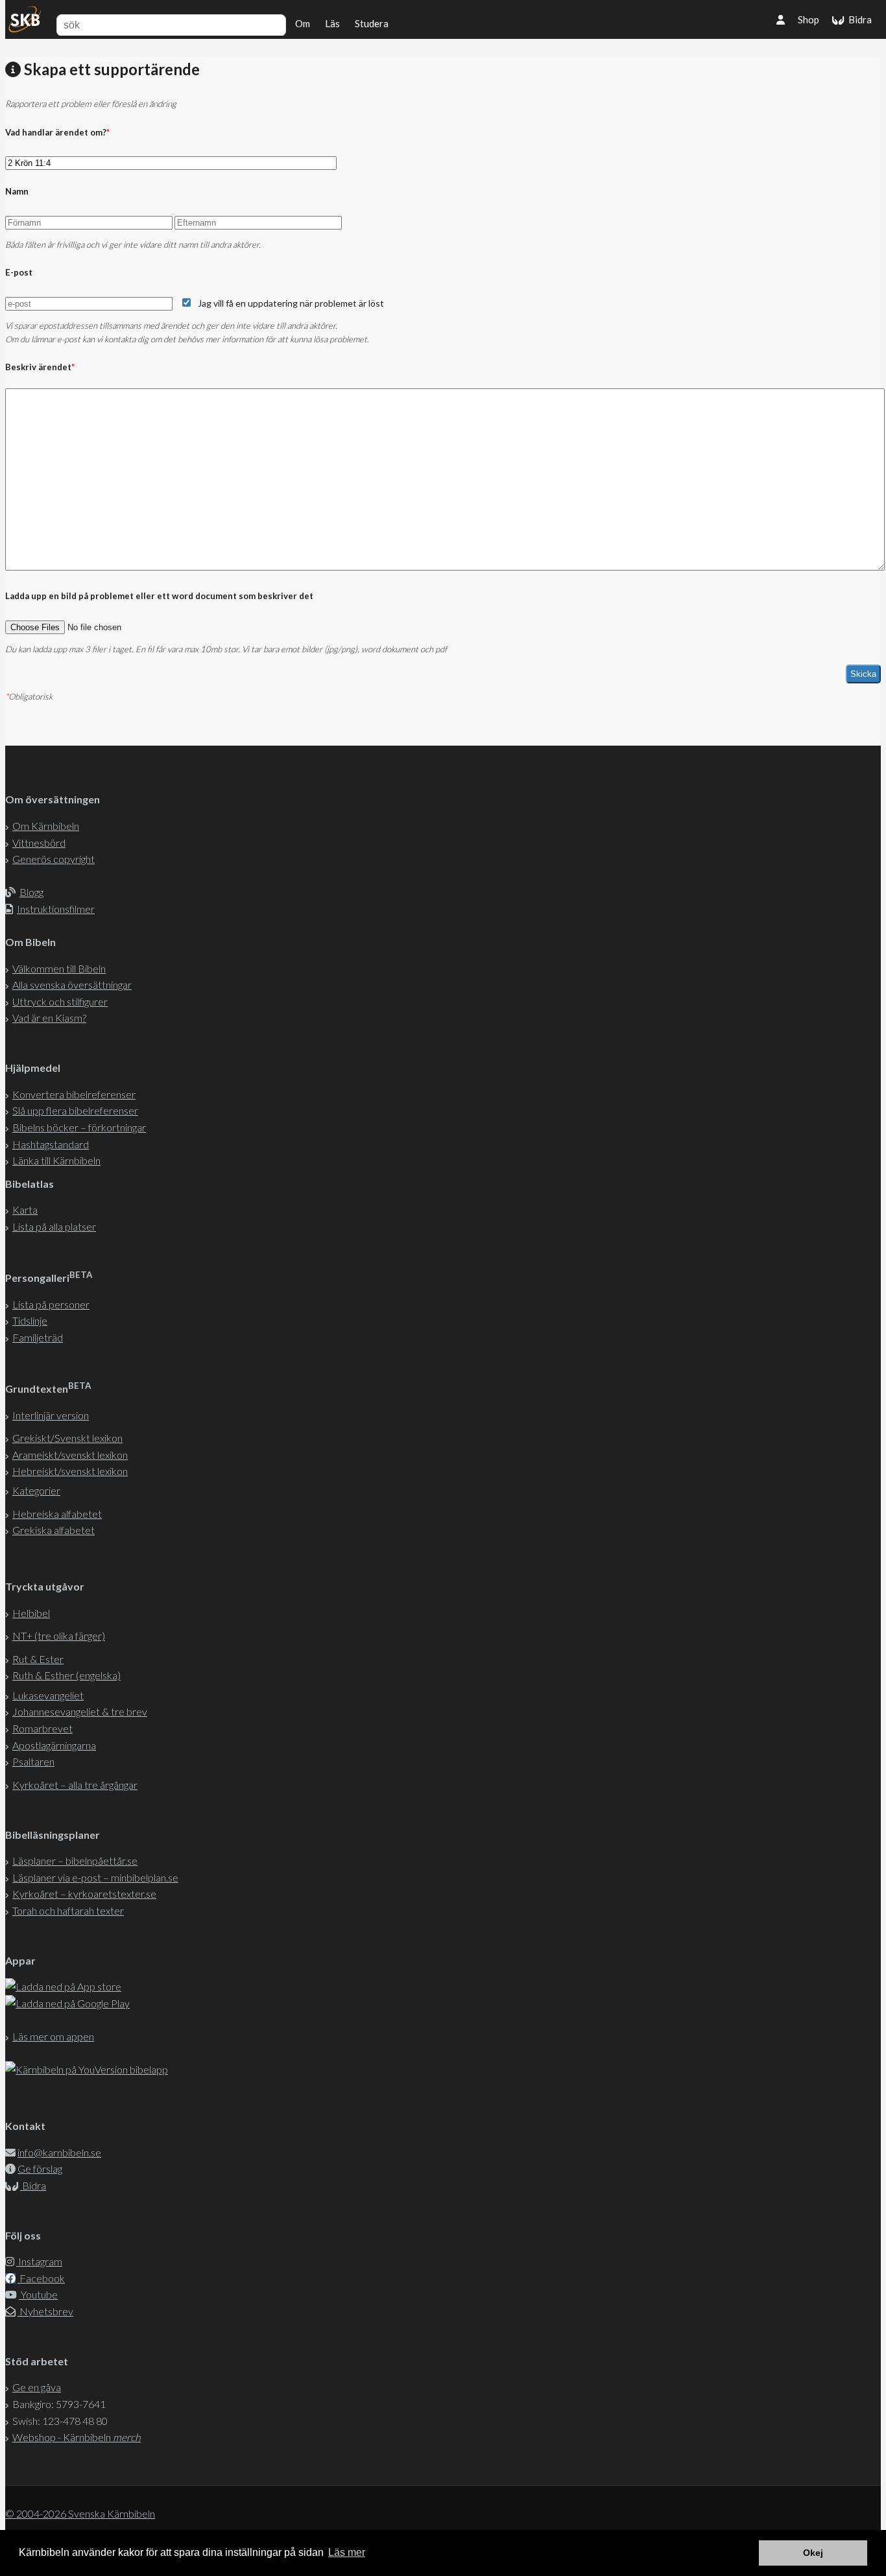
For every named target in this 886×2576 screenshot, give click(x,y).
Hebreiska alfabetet (57, 1514)
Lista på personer (51, 1304)
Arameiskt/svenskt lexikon (70, 1455)
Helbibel (31, 1613)
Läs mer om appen (53, 2036)
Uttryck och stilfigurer (60, 1001)
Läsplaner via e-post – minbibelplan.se (95, 1877)
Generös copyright (54, 859)
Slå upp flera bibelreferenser (75, 1110)
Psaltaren (33, 1761)
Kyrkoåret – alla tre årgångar (75, 1785)
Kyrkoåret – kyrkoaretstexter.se (84, 1894)
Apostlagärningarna (54, 1745)
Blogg (31, 892)
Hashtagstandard (51, 1144)
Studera (372, 23)
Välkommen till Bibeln (59, 968)
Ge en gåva (37, 2387)
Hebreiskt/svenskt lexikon (70, 1471)
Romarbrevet (42, 1728)
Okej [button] (813, 2553)
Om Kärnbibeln (46, 826)
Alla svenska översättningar (72, 985)
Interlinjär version (51, 1415)
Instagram (39, 2261)
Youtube (38, 2294)
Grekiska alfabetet (54, 1530)
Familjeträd (38, 1337)
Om (303, 23)
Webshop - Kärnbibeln (77, 2437)
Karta (25, 1210)
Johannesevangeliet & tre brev (80, 1711)
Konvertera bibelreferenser (74, 1094)
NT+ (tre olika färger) (59, 1636)
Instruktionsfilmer (56, 909)
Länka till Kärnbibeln (56, 1160)
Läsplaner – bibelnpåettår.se (75, 1861)
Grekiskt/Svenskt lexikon (67, 1438)
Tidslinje (30, 1320)
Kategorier (36, 1490)
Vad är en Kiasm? (49, 1018)
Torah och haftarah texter (68, 1910)
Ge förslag (40, 2168)
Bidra (858, 19)
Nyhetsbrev (45, 2311)
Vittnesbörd (39, 843)
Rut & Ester (38, 1659)
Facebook (41, 2278)
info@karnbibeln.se (59, 2152)
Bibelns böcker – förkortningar (79, 1127)
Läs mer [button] (347, 2552)
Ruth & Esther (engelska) (66, 1675)
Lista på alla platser (54, 1226)
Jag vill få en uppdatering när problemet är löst (291, 303)
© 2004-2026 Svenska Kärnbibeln (80, 2513)
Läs (332, 23)
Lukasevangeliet (48, 1695)
